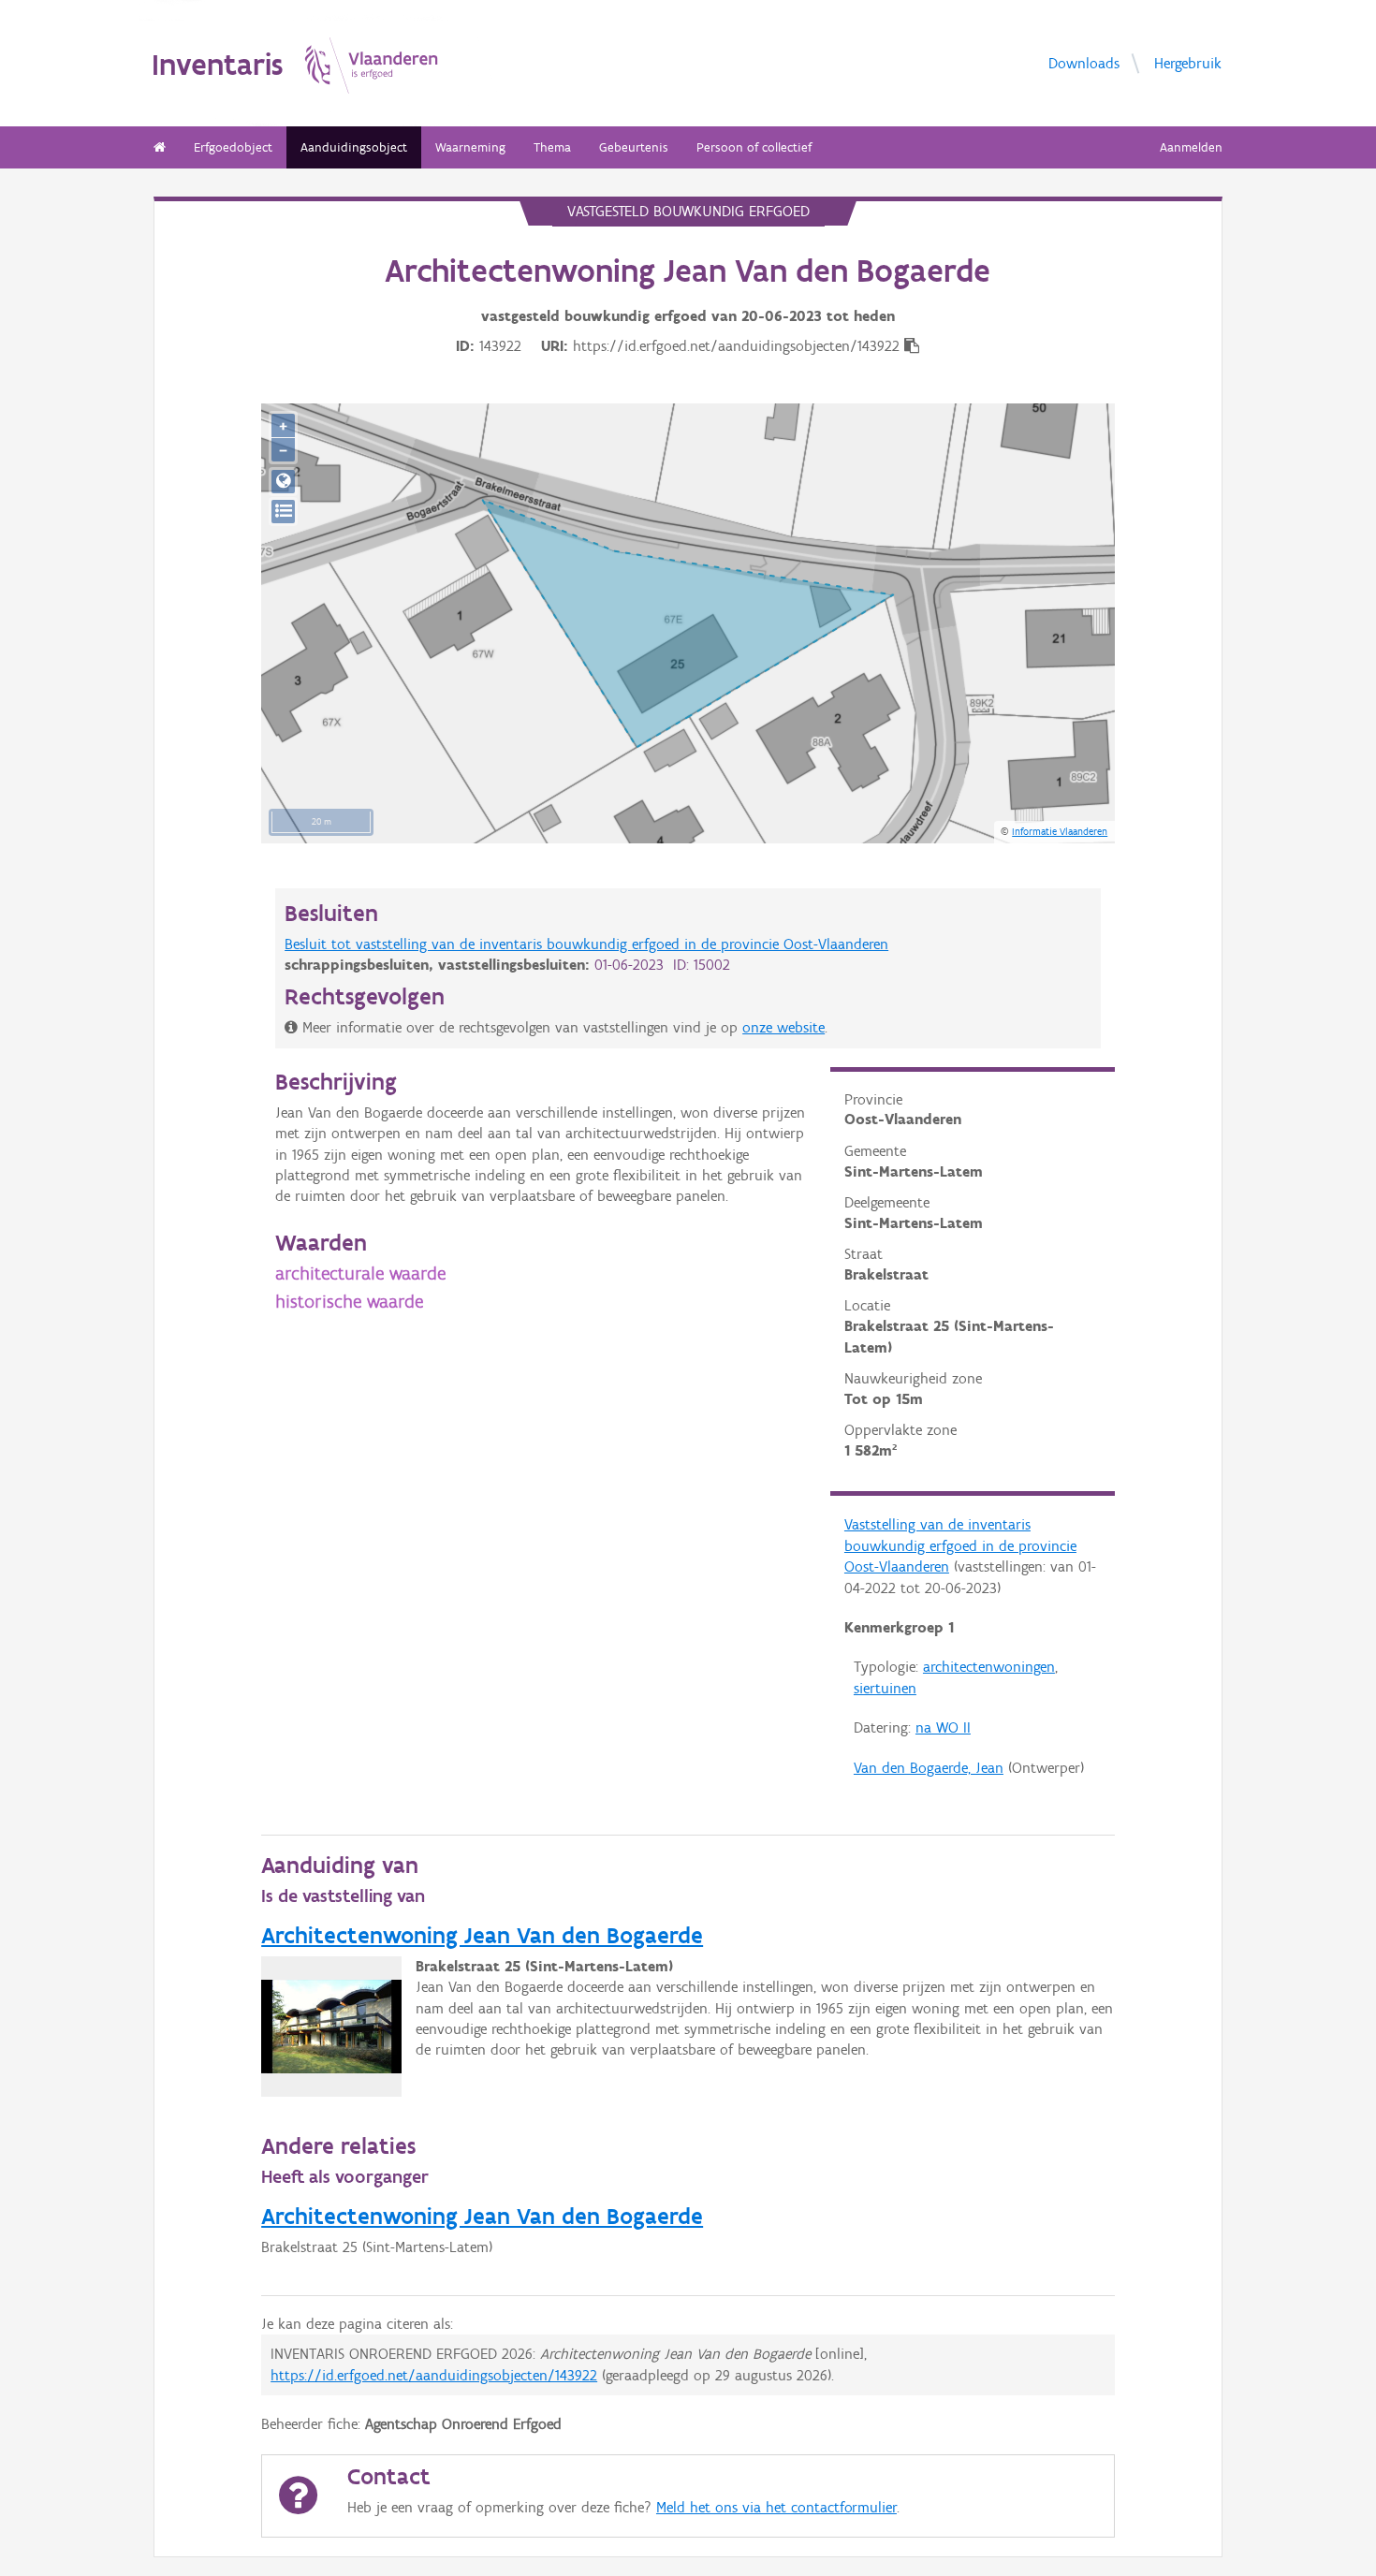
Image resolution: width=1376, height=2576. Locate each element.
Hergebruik (1188, 62)
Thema (552, 147)
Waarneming (470, 147)
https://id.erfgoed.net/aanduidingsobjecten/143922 (434, 2375)
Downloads (1084, 62)
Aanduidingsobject (354, 147)
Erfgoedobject (233, 147)
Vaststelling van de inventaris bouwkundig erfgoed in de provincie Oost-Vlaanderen (960, 1545)
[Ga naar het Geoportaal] (283, 482)
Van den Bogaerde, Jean (929, 1768)
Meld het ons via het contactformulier (776, 2507)
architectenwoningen (989, 1667)
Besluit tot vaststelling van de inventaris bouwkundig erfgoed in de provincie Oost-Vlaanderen (586, 944)
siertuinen (885, 1688)
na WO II (943, 1727)
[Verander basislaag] (283, 512)
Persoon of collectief (754, 147)
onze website (783, 1027)
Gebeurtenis (634, 147)
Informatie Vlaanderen (1060, 831)
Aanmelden (1191, 147)
